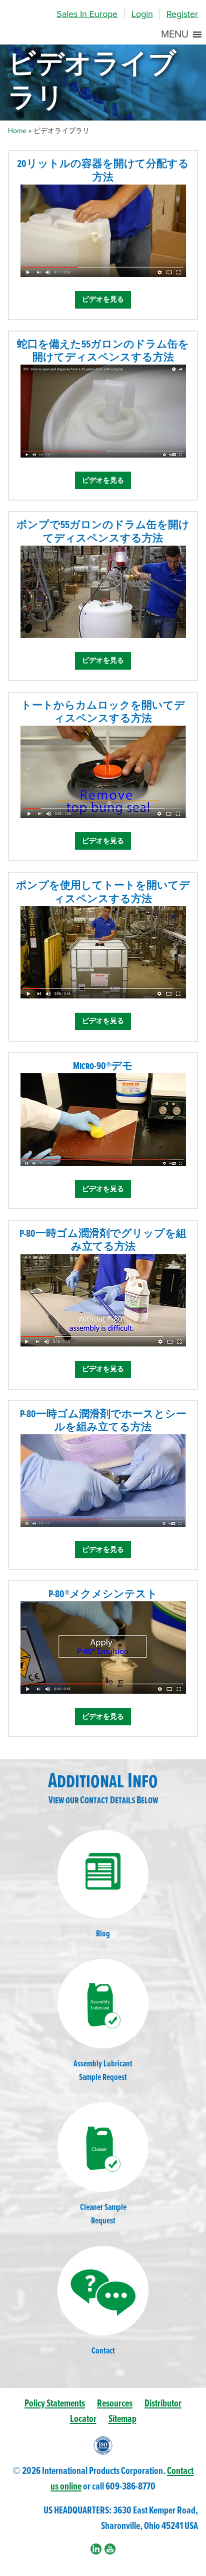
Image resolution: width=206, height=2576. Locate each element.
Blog (103, 1934)
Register (182, 14)
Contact (103, 2351)
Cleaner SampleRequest (103, 2214)
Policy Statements (55, 2404)
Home (17, 131)
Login (142, 14)
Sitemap (122, 2419)
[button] (175, 35)
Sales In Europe (87, 14)
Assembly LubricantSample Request (103, 2071)
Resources (115, 2404)
